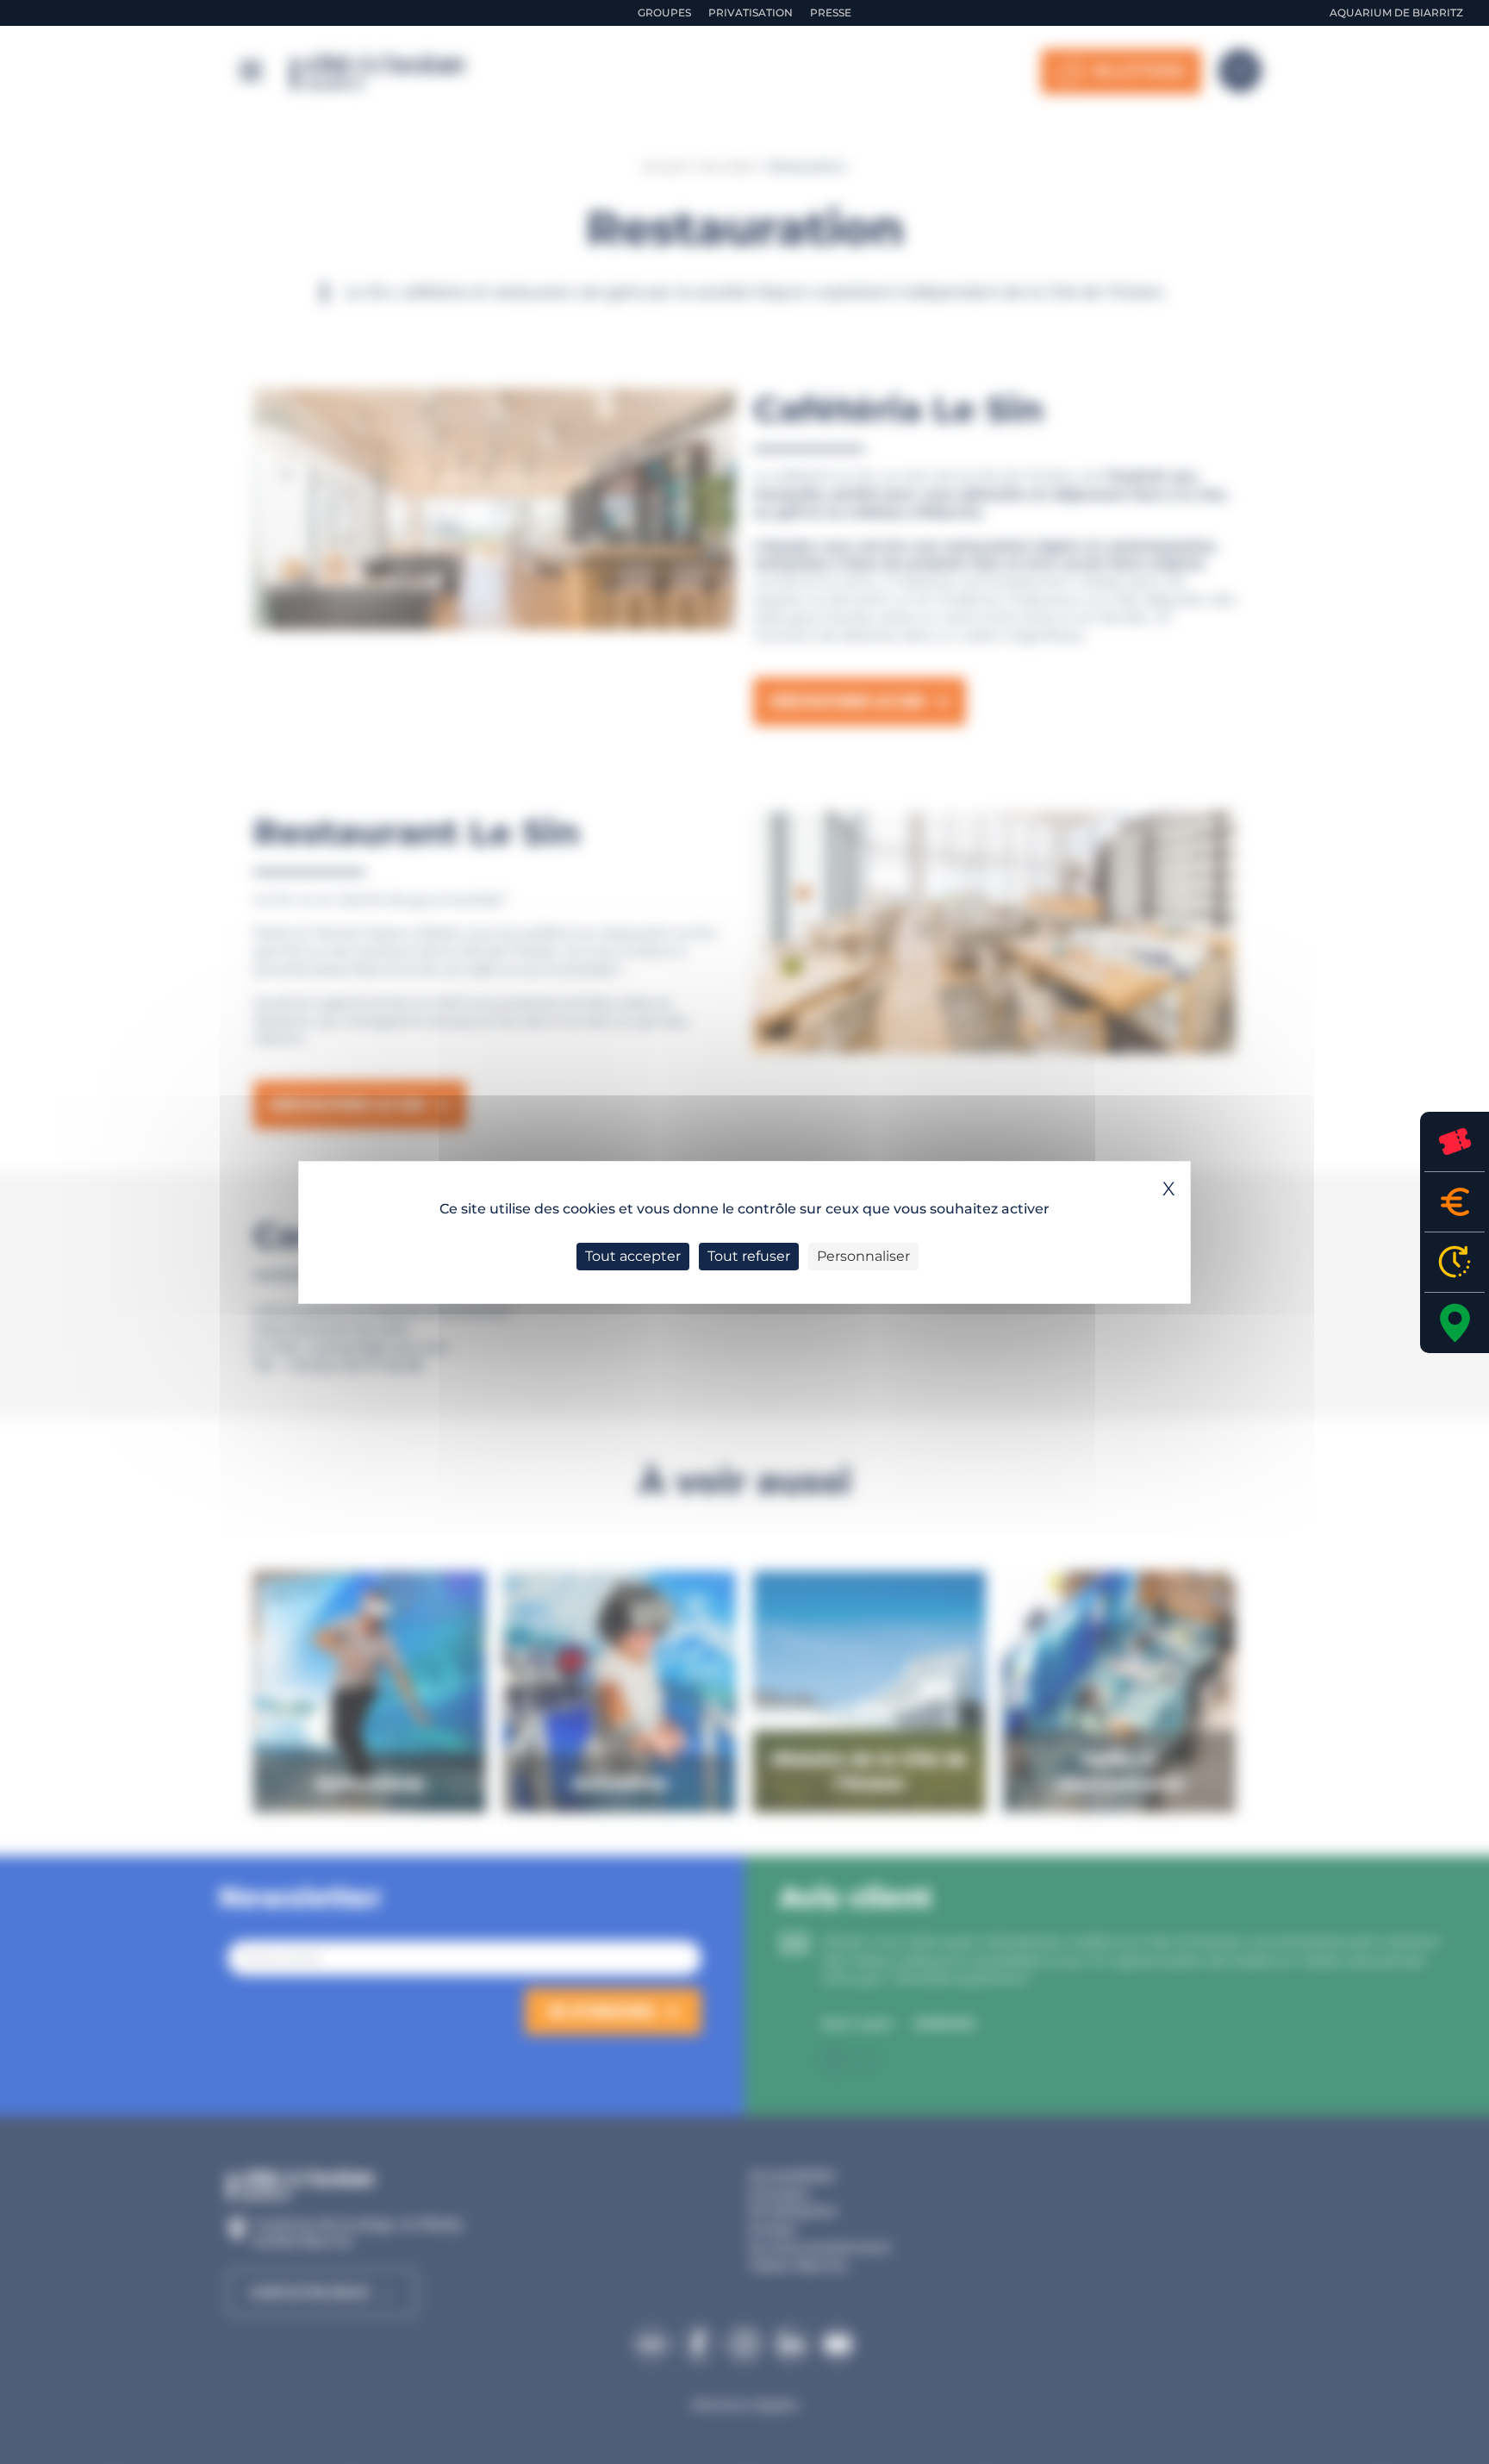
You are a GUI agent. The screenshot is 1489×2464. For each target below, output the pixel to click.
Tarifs (1455, 1202)
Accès (1455, 1323)
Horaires (1455, 1262)
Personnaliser (863, 1256)
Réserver (1455, 1142)
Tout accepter (633, 1256)
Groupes (664, 12)
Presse (831, 12)
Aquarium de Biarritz (1396, 12)
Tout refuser (749, 1256)
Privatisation (751, 12)
